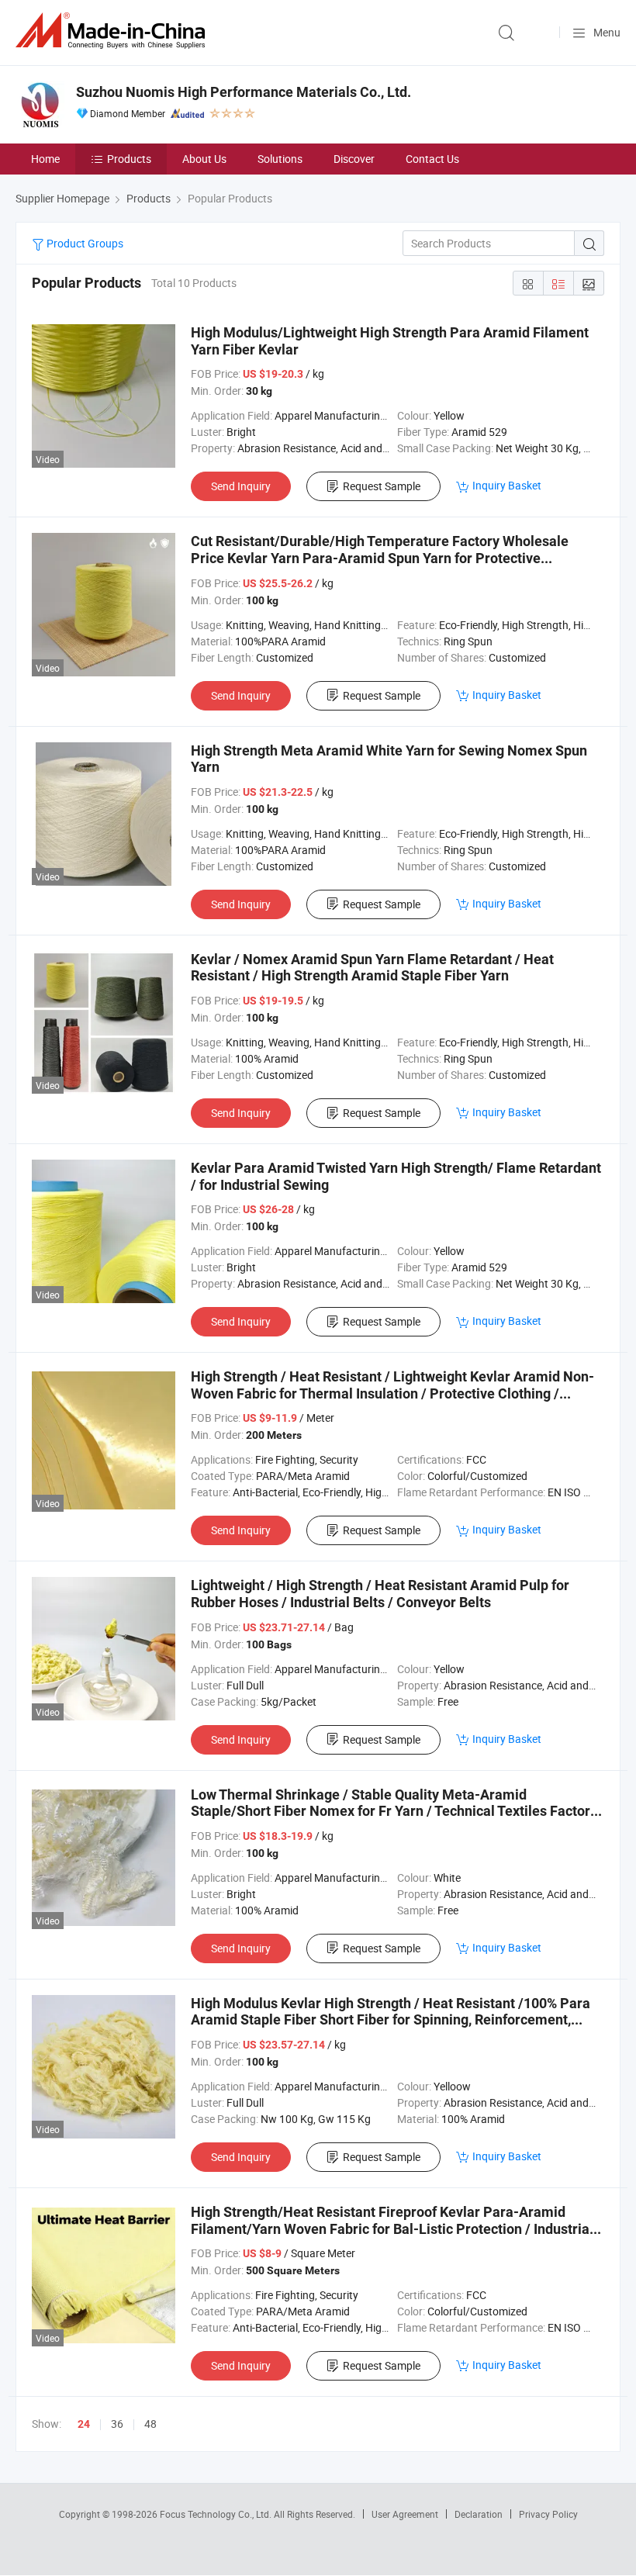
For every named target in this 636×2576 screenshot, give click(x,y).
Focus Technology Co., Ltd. (217, 2514)
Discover (354, 159)
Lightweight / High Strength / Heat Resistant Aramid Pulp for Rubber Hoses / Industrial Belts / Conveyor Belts (380, 1594)
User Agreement (405, 2514)
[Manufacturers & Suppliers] (113, 31)
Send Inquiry (241, 486)
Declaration (479, 2514)
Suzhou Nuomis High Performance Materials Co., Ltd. (244, 92)
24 (84, 2424)
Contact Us (432, 159)
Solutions (280, 159)
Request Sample (382, 486)
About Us (204, 159)
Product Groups (84, 243)
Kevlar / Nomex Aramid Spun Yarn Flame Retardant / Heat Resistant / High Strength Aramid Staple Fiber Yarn (372, 968)
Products (129, 159)
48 (150, 2424)
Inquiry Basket (507, 485)
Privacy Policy (548, 2514)
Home (45, 159)
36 (117, 2424)
